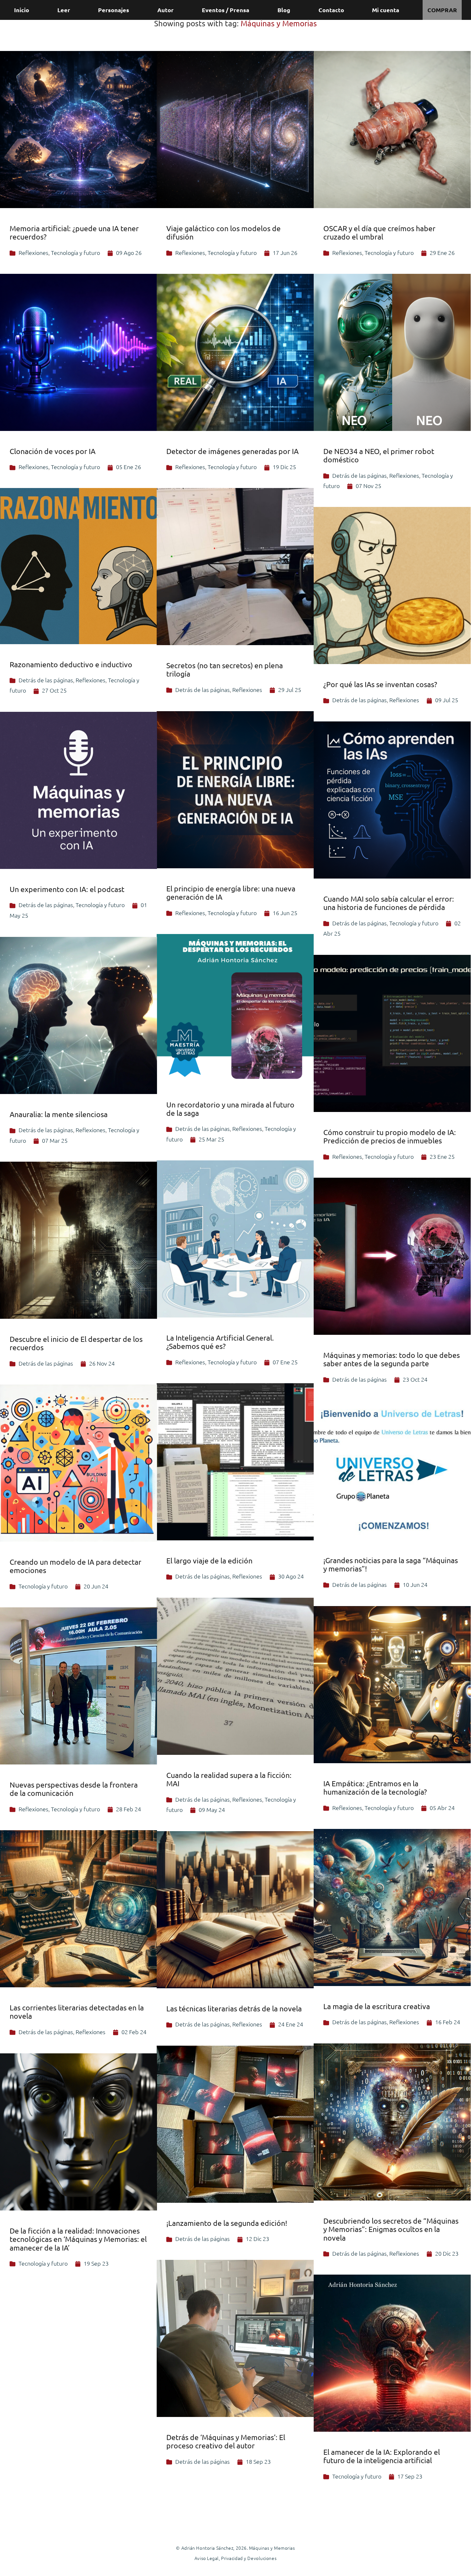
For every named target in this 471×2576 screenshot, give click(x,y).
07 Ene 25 (285, 1362)
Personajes (114, 10)
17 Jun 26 (285, 253)
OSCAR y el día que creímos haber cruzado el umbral (379, 232)
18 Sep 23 (258, 2461)
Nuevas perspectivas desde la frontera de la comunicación (74, 1789)
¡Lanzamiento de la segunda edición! (227, 2223)
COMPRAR (442, 10)
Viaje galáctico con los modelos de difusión (223, 232)
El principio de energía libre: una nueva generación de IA (231, 892)
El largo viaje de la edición (209, 1560)
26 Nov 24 (102, 1363)
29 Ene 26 (442, 253)
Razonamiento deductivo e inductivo (71, 664)
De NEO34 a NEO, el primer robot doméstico (379, 455)
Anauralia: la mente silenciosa (59, 1114)
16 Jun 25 (285, 913)
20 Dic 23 (447, 2253)
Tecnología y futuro (75, 253)
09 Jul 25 (447, 700)
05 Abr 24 (442, 1808)
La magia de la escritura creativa (377, 2006)
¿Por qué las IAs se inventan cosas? (380, 684)
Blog (284, 10)
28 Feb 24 (128, 1809)
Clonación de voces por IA (53, 451)
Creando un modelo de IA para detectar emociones (75, 1566)
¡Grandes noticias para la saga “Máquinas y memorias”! (391, 1564)
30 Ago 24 (291, 1576)
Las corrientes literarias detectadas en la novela (77, 2012)
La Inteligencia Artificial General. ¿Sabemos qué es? (220, 1342)
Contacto (331, 10)
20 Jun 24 (96, 1586)
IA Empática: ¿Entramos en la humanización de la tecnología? (375, 1787)
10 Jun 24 (415, 1584)
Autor (165, 10)
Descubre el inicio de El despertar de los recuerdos (76, 1343)
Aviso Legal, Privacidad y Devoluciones (235, 2558)
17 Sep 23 (410, 2476)
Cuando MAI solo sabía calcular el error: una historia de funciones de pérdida (389, 903)
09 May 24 (212, 1810)
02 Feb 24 (134, 2032)
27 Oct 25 (54, 690)
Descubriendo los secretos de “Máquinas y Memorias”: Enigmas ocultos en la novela (391, 2229)
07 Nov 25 (368, 486)
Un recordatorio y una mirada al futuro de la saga (230, 1109)
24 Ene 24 (291, 2024)
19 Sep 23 (96, 2263)
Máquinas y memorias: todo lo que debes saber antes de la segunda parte (392, 1359)
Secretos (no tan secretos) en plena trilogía (225, 669)
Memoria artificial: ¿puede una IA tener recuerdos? (74, 232)
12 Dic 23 (257, 2239)
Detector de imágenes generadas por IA (232, 451)
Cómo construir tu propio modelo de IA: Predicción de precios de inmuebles (390, 1136)
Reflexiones (33, 253)
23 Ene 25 (442, 1156)
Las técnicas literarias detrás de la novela (234, 2008)
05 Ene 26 (128, 467)
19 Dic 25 (284, 467)
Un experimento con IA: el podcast (67, 889)
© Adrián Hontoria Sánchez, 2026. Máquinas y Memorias (235, 2548)
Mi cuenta (386, 10)
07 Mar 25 (55, 1140)
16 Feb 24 (448, 2022)
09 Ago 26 (129, 253)
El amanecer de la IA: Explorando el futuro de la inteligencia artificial (382, 2456)
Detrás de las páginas (359, 475)
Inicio (22, 10)
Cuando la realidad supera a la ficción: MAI (229, 1779)
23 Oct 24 (415, 1379)
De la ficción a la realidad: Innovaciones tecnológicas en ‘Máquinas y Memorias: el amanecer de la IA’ (78, 2239)
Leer (64, 10)
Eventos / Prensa (226, 10)
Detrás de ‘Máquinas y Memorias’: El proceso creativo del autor (226, 2441)
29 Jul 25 (290, 690)
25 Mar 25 (211, 1139)
